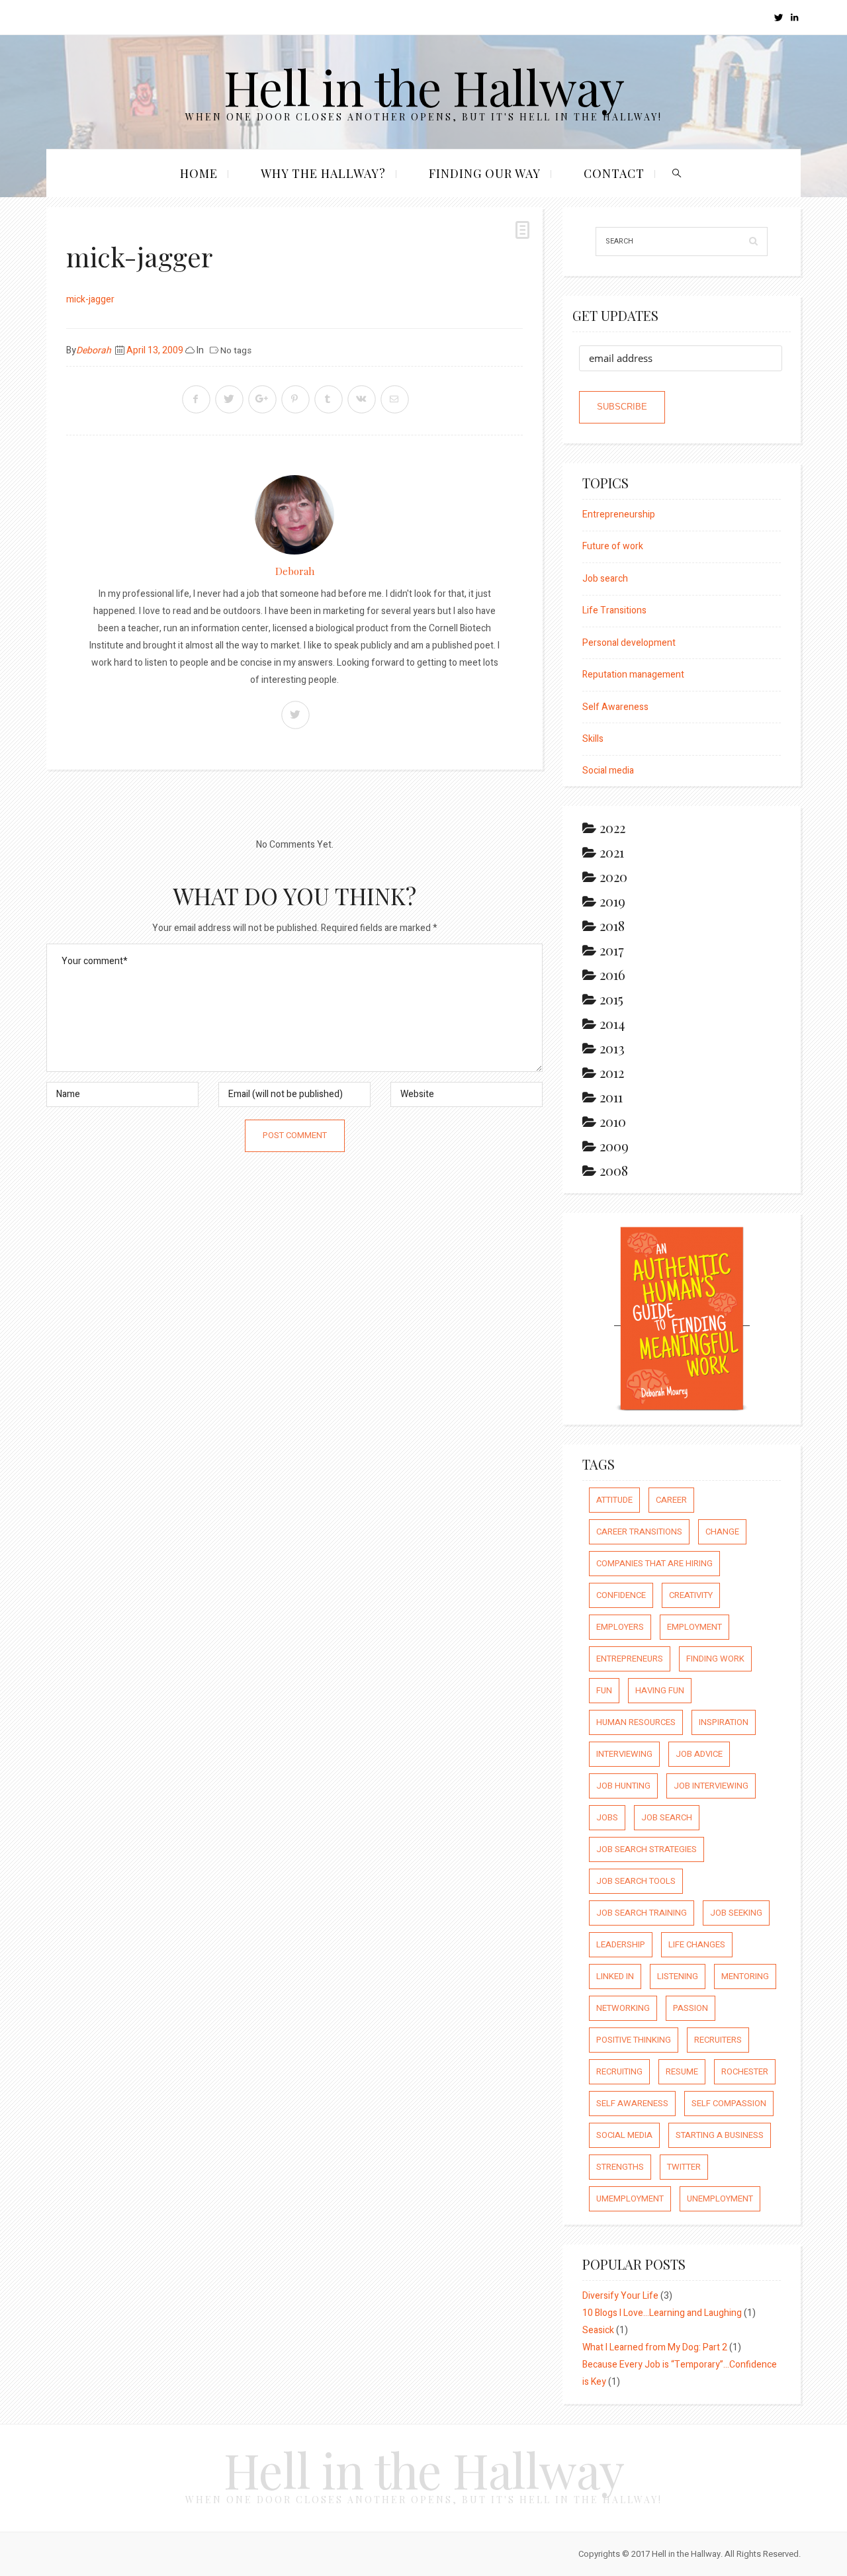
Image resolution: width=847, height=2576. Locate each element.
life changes (697, 1944)
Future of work (613, 546)
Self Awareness (615, 707)
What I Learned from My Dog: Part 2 (655, 2347)
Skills (593, 739)
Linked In (615, 1976)
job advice (699, 1754)
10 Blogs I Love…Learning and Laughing (662, 2313)
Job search (605, 579)
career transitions (639, 1532)
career (671, 1500)
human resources (636, 1722)
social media (624, 2135)
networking (623, 2008)
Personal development (629, 643)
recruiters (718, 2040)
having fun (660, 1690)
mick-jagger (90, 299)
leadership (621, 1944)
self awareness (632, 2103)
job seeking (736, 1913)
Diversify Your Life (620, 2296)
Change (722, 1532)
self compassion (729, 2103)
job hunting (623, 1786)
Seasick (598, 2330)
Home (199, 173)
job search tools (636, 1881)
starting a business (720, 2135)
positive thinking (634, 2040)
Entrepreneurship (619, 514)
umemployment (630, 2198)
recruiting (619, 2071)
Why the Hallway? (323, 173)
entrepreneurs (630, 1659)
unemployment (720, 2198)
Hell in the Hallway (424, 86)
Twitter (684, 2167)
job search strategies (646, 1849)
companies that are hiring (654, 1563)
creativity (691, 1595)
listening (678, 1976)
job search (667, 1817)
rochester (745, 2071)
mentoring (745, 1976)
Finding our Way (485, 173)
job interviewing (711, 1786)
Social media (608, 771)
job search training (642, 1913)
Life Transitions (614, 610)
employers (620, 1627)
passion (691, 2008)
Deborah (94, 350)
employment (694, 1627)
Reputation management (633, 675)
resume (682, 2071)
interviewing (624, 1754)
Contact (614, 173)
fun (604, 1690)
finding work (715, 1659)
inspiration (724, 1722)
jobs (607, 1817)
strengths (620, 2167)
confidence (621, 1595)
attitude (614, 1500)
